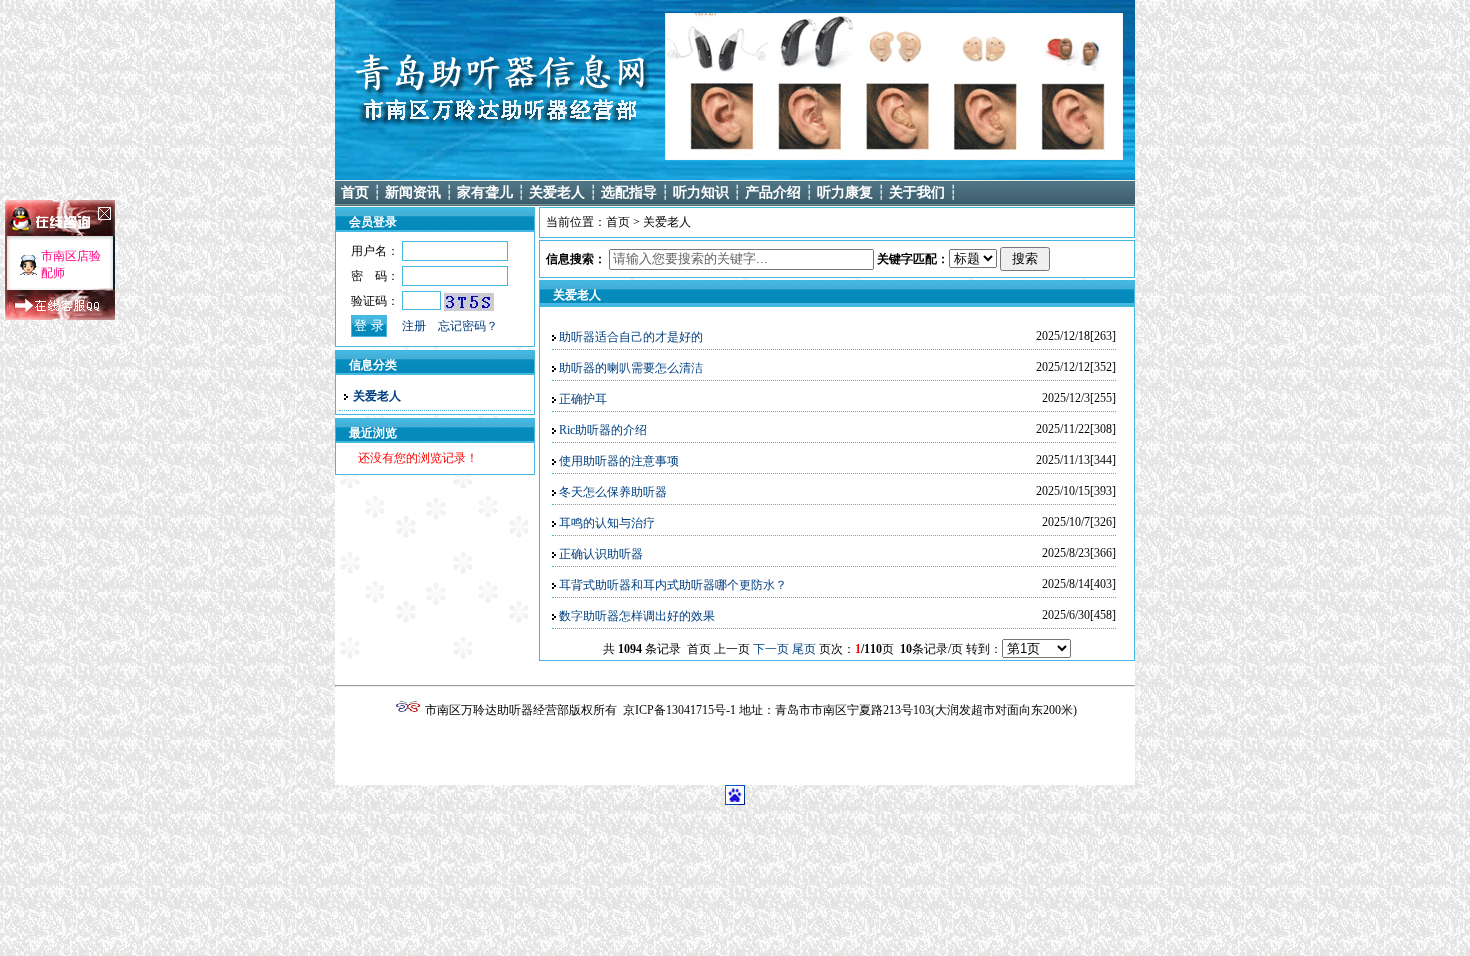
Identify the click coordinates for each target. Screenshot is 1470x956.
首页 (355, 192)
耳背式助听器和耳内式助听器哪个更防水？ (673, 585)
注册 (414, 326)
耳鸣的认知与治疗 (607, 523)
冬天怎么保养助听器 (613, 492)
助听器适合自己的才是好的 (631, 337)
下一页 (771, 649)
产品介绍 (773, 192)
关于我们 (917, 192)
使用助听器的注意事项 (619, 461)
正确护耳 (583, 399)
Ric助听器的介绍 (603, 430)
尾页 (804, 649)
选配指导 (629, 192)
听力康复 (845, 192)
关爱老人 (557, 192)
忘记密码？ (468, 326)
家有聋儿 (485, 192)
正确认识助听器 (601, 554)
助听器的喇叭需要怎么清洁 (631, 368)
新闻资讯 (413, 192)
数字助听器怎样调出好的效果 (637, 616)
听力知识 (701, 192)
